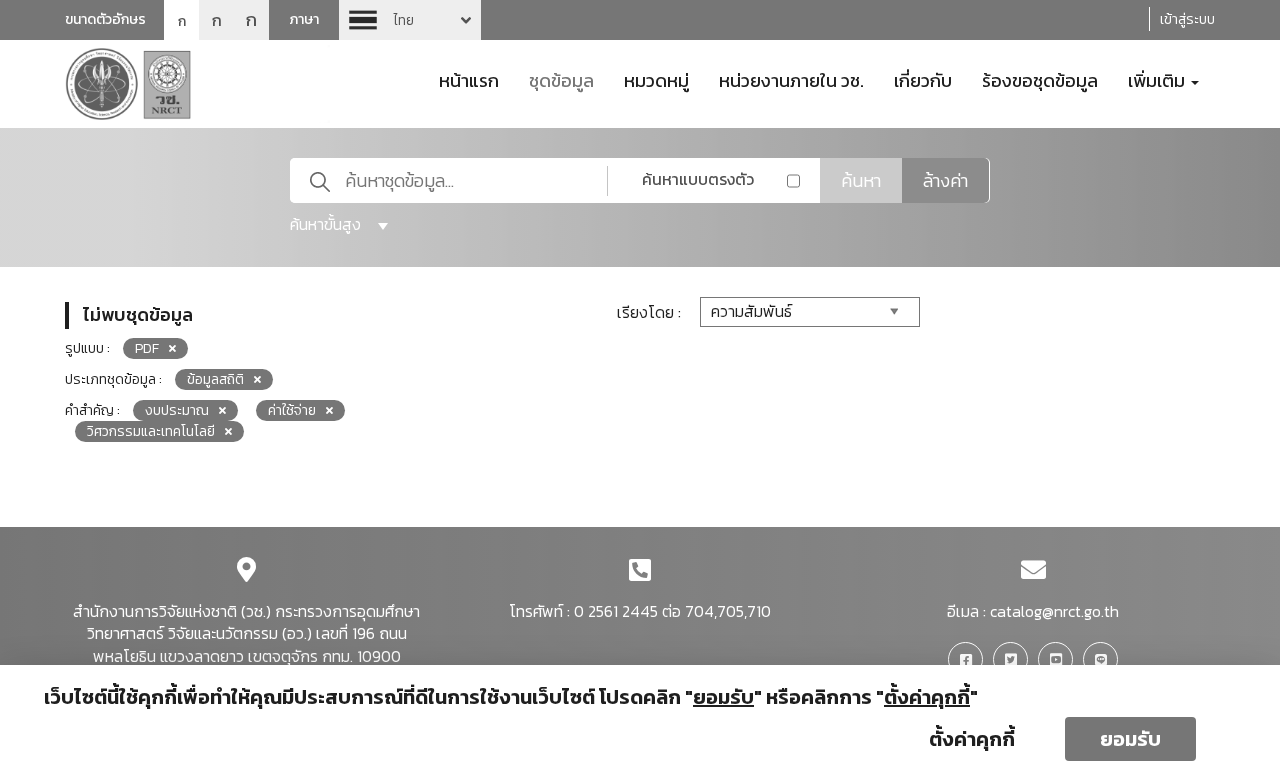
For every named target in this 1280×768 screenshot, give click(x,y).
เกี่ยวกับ (923, 79)
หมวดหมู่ (656, 79)
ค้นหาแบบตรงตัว (698, 179)
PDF (147, 348)
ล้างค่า (945, 180)
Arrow (410, 20)
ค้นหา (861, 180)
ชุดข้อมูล (561, 79)
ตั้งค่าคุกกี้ (972, 739)
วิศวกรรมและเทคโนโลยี (151, 431)
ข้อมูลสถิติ (215, 379)
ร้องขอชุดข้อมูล (1040, 79)
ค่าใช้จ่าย (292, 410)
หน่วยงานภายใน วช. (791, 79)
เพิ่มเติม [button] (1158, 79)
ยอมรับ (1130, 739)
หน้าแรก (469, 79)
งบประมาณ (177, 410)
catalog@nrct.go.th (1054, 611)
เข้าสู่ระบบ (1187, 19)
